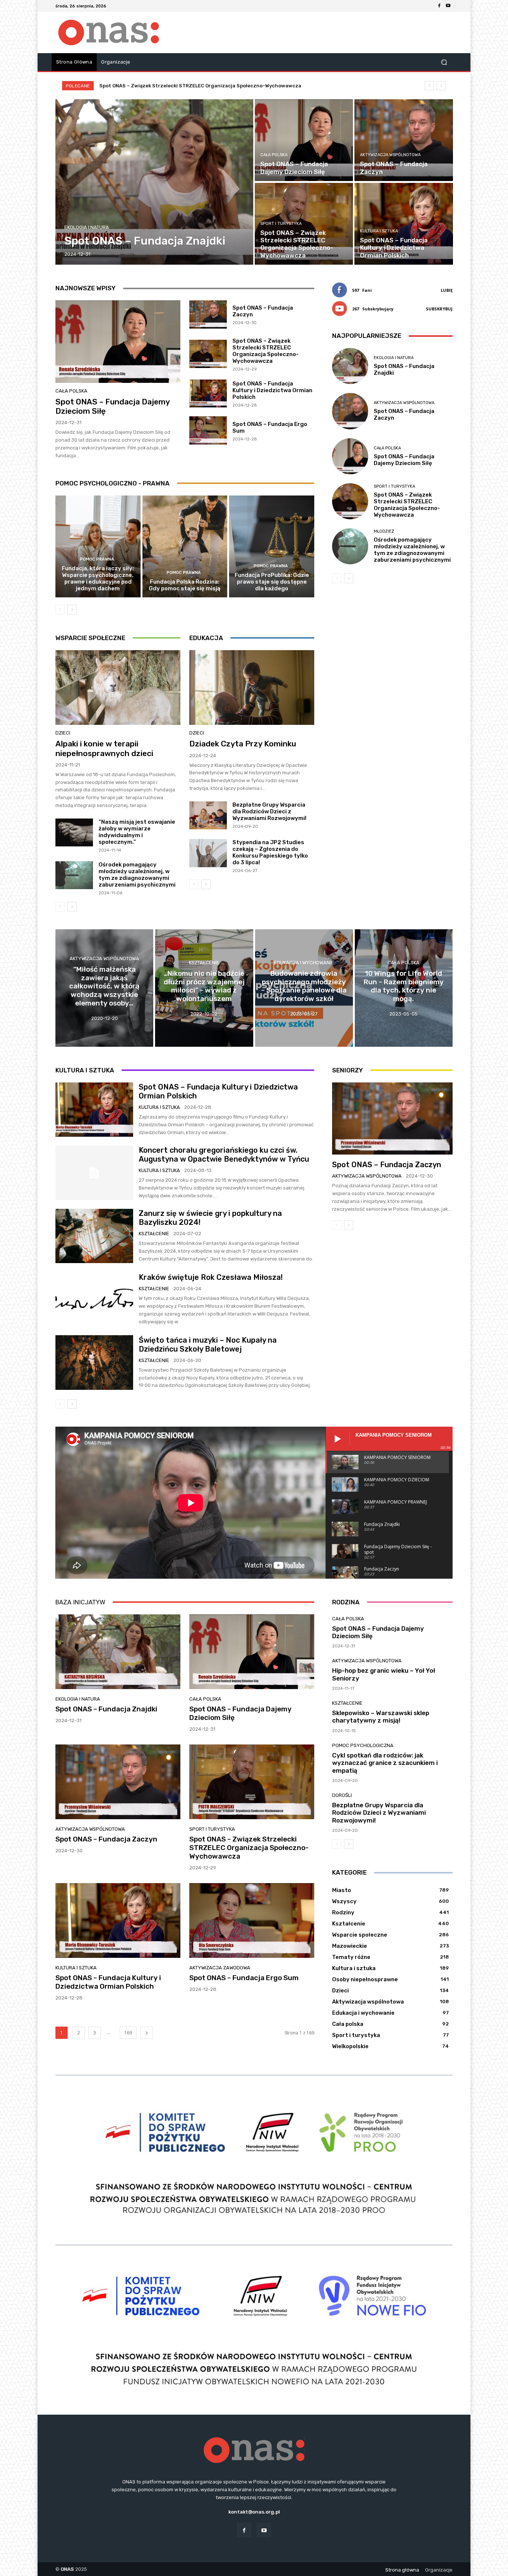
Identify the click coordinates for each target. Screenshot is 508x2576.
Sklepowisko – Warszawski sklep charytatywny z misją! (381, 1717)
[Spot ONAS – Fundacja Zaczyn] (403, 140)
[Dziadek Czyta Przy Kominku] (252, 688)
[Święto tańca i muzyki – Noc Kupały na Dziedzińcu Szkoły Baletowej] (94, 1362)
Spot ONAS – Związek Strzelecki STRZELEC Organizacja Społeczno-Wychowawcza (266, 351)
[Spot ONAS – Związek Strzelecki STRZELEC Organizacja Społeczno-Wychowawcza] (304, 224)
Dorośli (342, 1795)
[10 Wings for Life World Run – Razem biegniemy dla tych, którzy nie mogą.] (404, 988)
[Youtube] (448, 6)
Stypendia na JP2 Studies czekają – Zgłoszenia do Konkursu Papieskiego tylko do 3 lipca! (270, 852)
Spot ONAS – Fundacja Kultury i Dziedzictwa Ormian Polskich (272, 390)
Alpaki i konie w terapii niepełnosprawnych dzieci (104, 748)
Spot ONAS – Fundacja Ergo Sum (244, 1978)
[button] (444, 62)
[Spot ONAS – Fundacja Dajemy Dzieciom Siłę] (304, 140)
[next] (441, 86)
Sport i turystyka (281, 224)
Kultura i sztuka (379, 231)
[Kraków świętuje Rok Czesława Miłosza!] (94, 1299)
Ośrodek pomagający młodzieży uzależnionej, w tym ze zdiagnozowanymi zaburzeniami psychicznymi (137, 875)
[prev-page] (60, 610)
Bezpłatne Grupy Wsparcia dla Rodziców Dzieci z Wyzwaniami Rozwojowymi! (269, 811)
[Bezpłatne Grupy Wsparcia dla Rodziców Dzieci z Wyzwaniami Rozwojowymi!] (208, 816)
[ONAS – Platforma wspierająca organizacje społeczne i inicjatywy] (109, 33)
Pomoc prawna (97, 559)
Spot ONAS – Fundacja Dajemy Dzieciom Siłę (404, 460)
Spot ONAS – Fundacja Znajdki (144, 86)
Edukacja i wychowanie (304, 963)
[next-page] (72, 610)
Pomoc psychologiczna (363, 1745)
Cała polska (274, 155)
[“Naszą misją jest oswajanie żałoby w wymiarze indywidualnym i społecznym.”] (74, 833)
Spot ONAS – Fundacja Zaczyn (387, 1165)
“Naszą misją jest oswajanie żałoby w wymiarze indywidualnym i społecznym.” (137, 832)
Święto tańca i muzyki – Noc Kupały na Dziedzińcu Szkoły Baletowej (208, 1345)
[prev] (429, 86)
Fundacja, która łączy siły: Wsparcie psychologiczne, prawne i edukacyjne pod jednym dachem (98, 578)
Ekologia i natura (87, 227)
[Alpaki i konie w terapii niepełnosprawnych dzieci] (118, 688)
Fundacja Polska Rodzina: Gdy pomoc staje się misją (185, 585)
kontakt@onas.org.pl (254, 2512)
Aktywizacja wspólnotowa (390, 155)
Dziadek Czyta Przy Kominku (243, 744)
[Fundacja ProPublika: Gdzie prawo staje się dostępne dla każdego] (272, 546)
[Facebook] (439, 6)
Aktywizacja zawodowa (220, 1968)
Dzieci (63, 733)
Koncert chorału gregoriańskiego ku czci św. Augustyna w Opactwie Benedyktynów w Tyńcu (224, 1155)
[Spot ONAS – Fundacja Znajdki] (155, 182)
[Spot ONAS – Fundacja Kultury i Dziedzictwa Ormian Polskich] (403, 224)
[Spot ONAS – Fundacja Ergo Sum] (208, 430)
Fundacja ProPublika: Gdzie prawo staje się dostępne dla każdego (272, 582)
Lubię (447, 290)
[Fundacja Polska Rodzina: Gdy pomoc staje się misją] (185, 546)
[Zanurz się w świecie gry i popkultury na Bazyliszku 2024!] (94, 1236)
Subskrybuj (439, 309)
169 (128, 2033)
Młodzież (384, 531)
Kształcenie (204, 963)
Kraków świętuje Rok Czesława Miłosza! (211, 1277)
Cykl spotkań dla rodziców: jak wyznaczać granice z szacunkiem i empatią (385, 1763)
